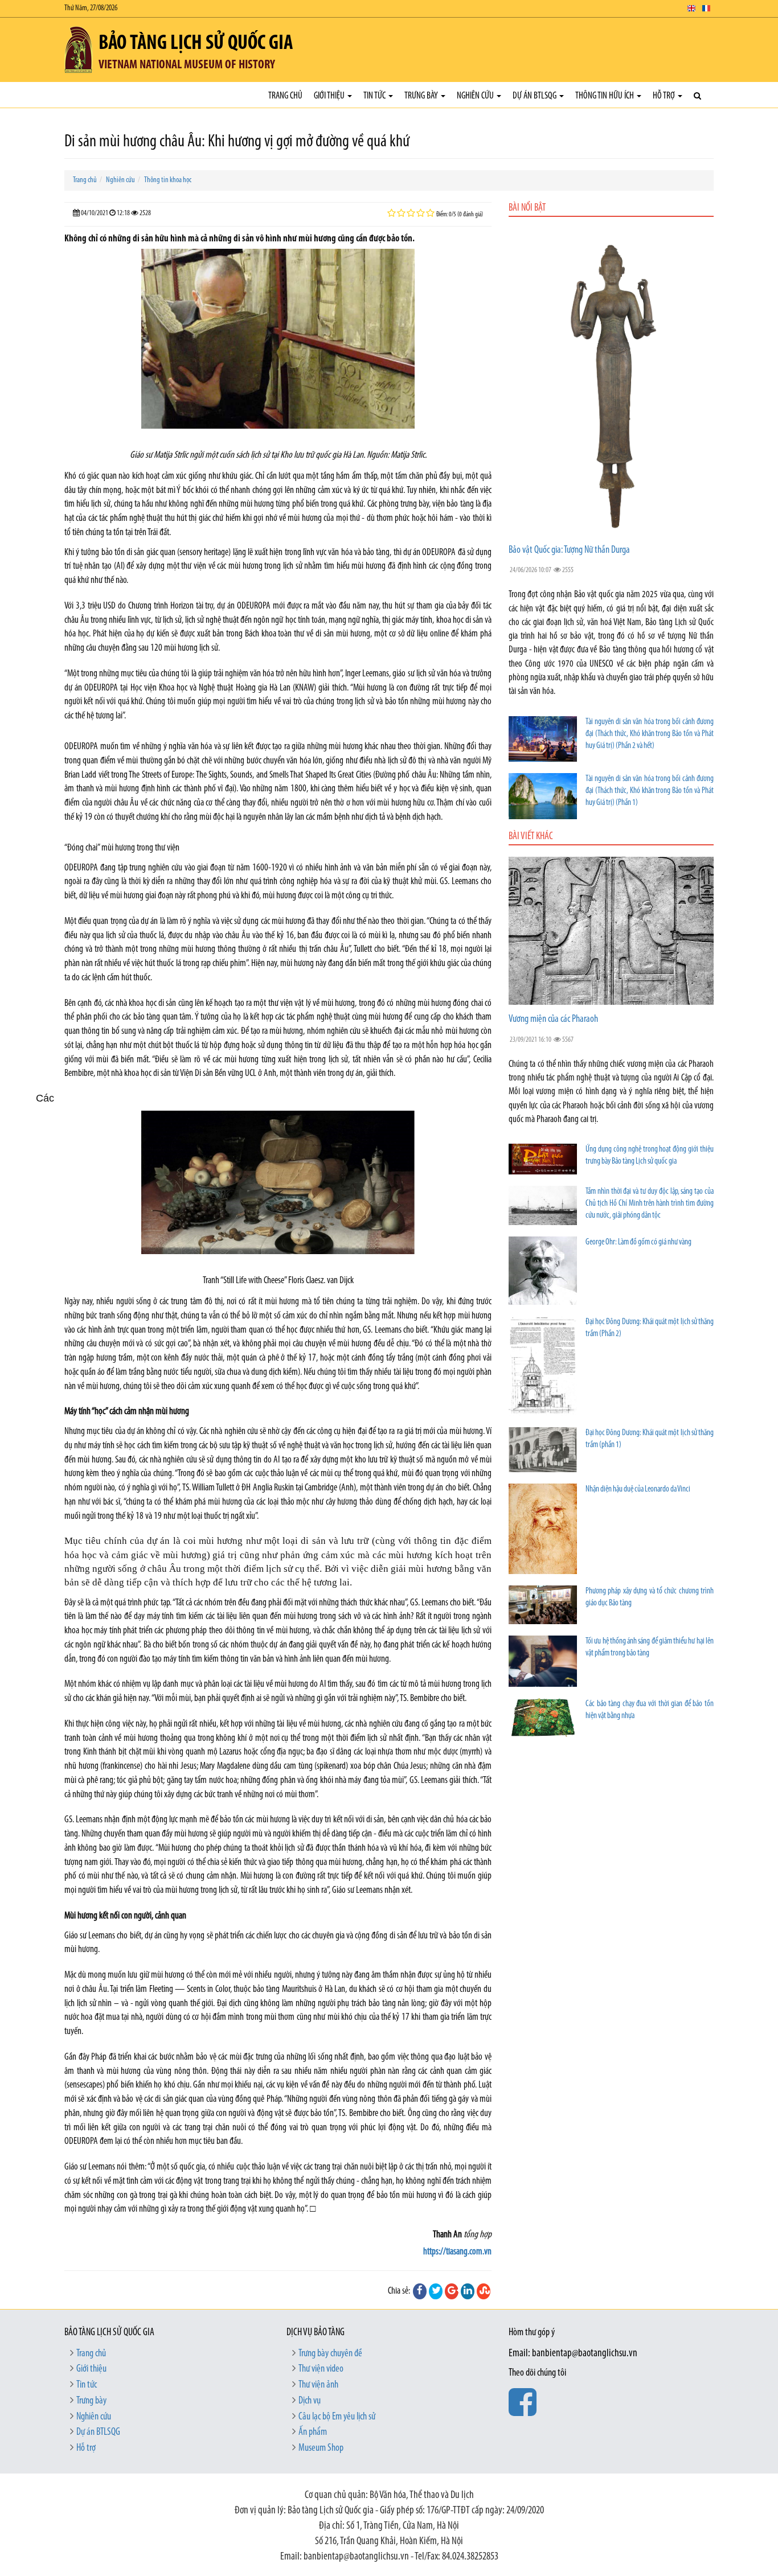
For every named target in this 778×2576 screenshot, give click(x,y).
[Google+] (452, 2291)
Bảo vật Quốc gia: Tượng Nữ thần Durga (569, 550)
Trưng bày (422, 96)
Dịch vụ (310, 2401)
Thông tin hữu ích (605, 96)
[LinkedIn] (468, 2291)
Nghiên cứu (476, 96)
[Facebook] (420, 2291)
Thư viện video (321, 2369)
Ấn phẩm (313, 2433)
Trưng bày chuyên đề (330, 2354)
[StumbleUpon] (484, 2291)
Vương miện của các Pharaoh (553, 1020)
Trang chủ (285, 96)
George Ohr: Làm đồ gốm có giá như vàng (638, 1242)
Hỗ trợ (665, 96)
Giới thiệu (330, 96)
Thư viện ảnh (318, 2385)
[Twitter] (436, 2291)
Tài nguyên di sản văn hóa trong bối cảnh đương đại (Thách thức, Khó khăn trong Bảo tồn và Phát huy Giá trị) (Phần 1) (650, 791)
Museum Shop (321, 2448)
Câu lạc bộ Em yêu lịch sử (337, 2417)
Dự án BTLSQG (535, 96)
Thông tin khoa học (168, 180)
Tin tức (375, 96)
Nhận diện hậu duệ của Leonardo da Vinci (638, 1490)
